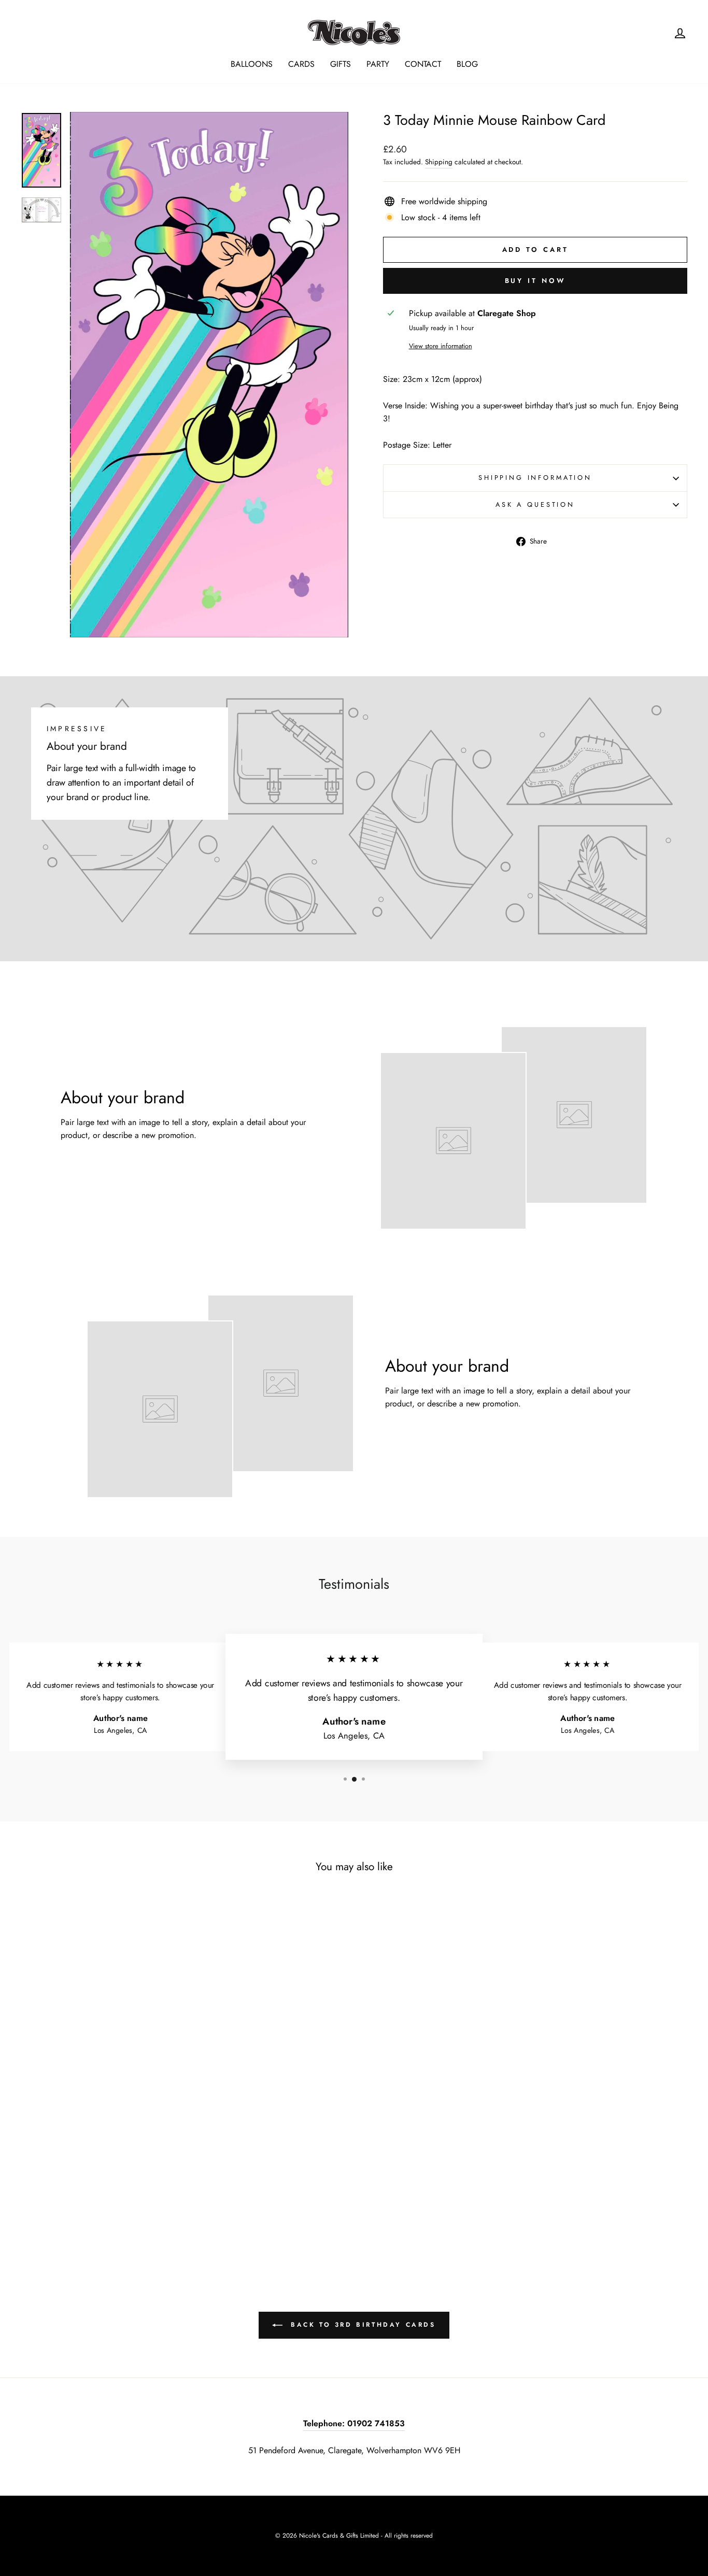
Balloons (252, 64)
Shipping (439, 162)
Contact (423, 64)
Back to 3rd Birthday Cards (361, 2325)
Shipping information (535, 478)
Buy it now (535, 281)
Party (378, 64)
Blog (467, 64)
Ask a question (535, 504)
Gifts (341, 64)
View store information (441, 346)
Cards (301, 64)
